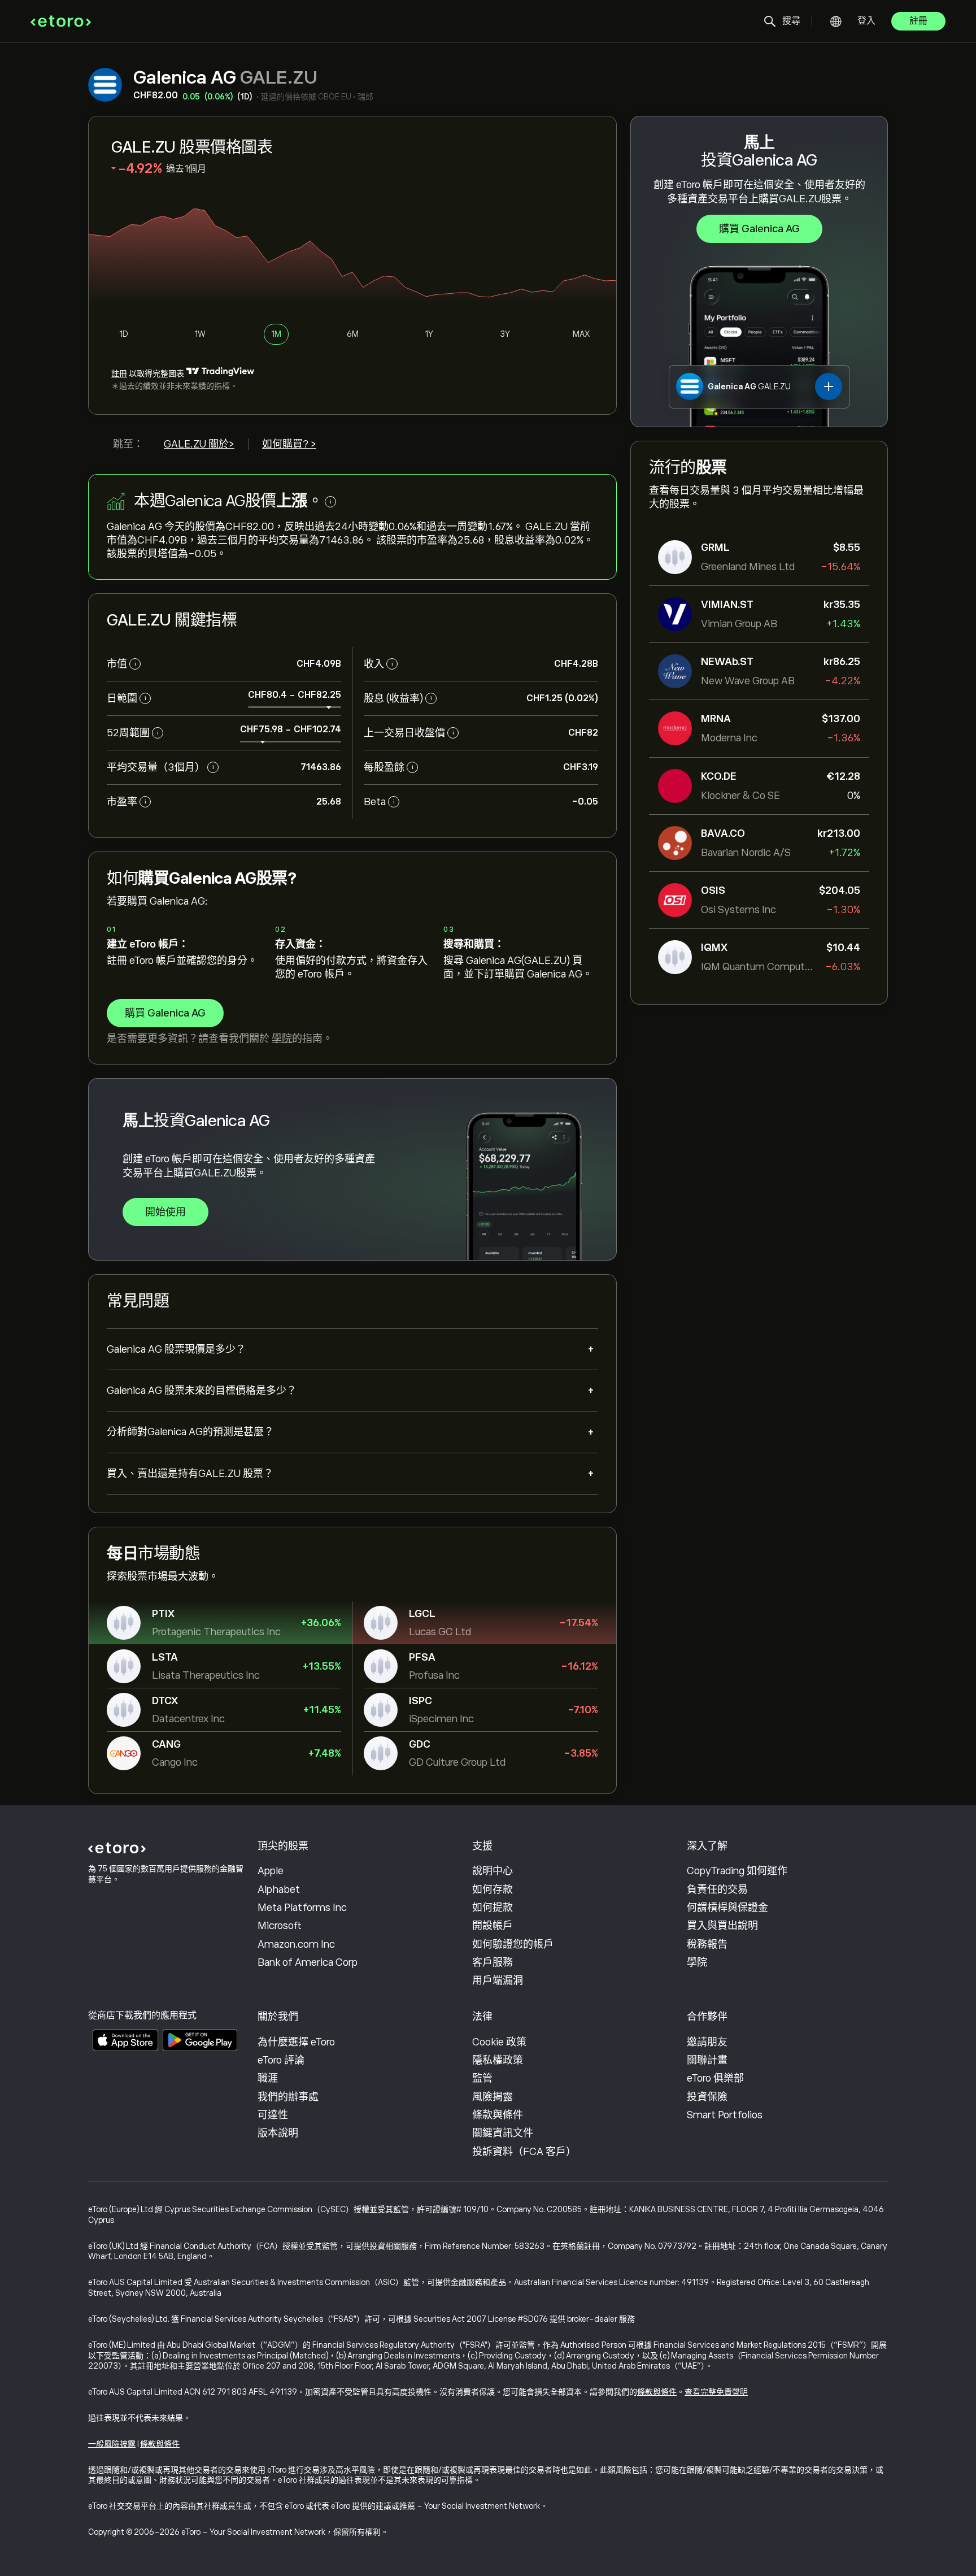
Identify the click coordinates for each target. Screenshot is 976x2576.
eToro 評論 (281, 2060)
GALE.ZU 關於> (199, 444)
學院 (282, 1039)
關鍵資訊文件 (503, 2133)
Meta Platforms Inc (302, 1908)
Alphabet (279, 1889)
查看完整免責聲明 (716, 2392)
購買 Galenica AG (759, 229)
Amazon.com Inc (296, 1944)
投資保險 (707, 2097)
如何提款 (493, 1908)
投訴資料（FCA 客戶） (524, 2152)
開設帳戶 (493, 1926)
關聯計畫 (707, 2060)
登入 (866, 21)
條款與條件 (498, 2115)
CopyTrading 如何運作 (737, 1871)
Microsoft (280, 1926)
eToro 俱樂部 (715, 2078)
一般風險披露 (112, 2444)
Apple (271, 1871)
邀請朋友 (707, 2042)
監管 (482, 2078)
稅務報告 (707, 1944)
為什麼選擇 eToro (296, 2042)
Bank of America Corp (308, 1962)
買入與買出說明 (722, 1926)
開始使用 (165, 1212)
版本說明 (278, 2133)
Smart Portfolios (725, 2115)
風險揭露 (493, 2097)
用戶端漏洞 (498, 1980)
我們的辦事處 (288, 2097)
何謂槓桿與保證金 (727, 1908)
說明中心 (493, 1871)
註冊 (918, 21)
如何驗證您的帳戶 (513, 1944)
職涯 (268, 2078)
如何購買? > (289, 444)
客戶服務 (493, 1962)
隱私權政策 (498, 2060)
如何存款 (493, 1889)
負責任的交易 (717, 1889)
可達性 (273, 2115)
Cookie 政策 (499, 2042)
